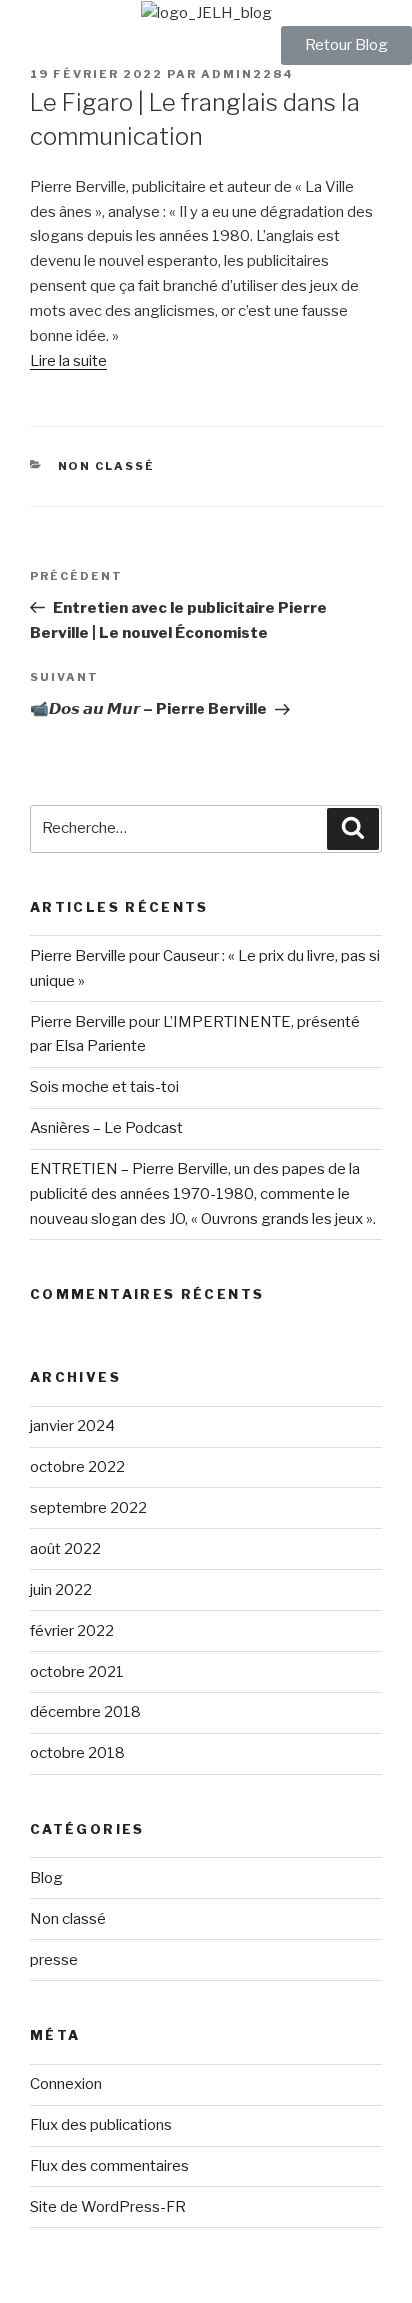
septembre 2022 (88, 1508)
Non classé (107, 466)
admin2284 (247, 74)
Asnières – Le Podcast (106, 1128)
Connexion (66, 2084)
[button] (346, 45)
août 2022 (65, 1549)
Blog (46, 1878)
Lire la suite (68, 361)
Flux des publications (101, 2125)
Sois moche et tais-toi (104, 1087)
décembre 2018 (85, 1712)
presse (54, 1960)
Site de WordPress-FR (108, 2207)
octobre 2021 (77, 1672)
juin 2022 (61, 1590)
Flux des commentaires (109, 2166)
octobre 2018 (77, 1753)
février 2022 (72, 1631)
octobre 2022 (77, 1467)
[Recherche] (353, 829)
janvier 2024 (72, 1426)
